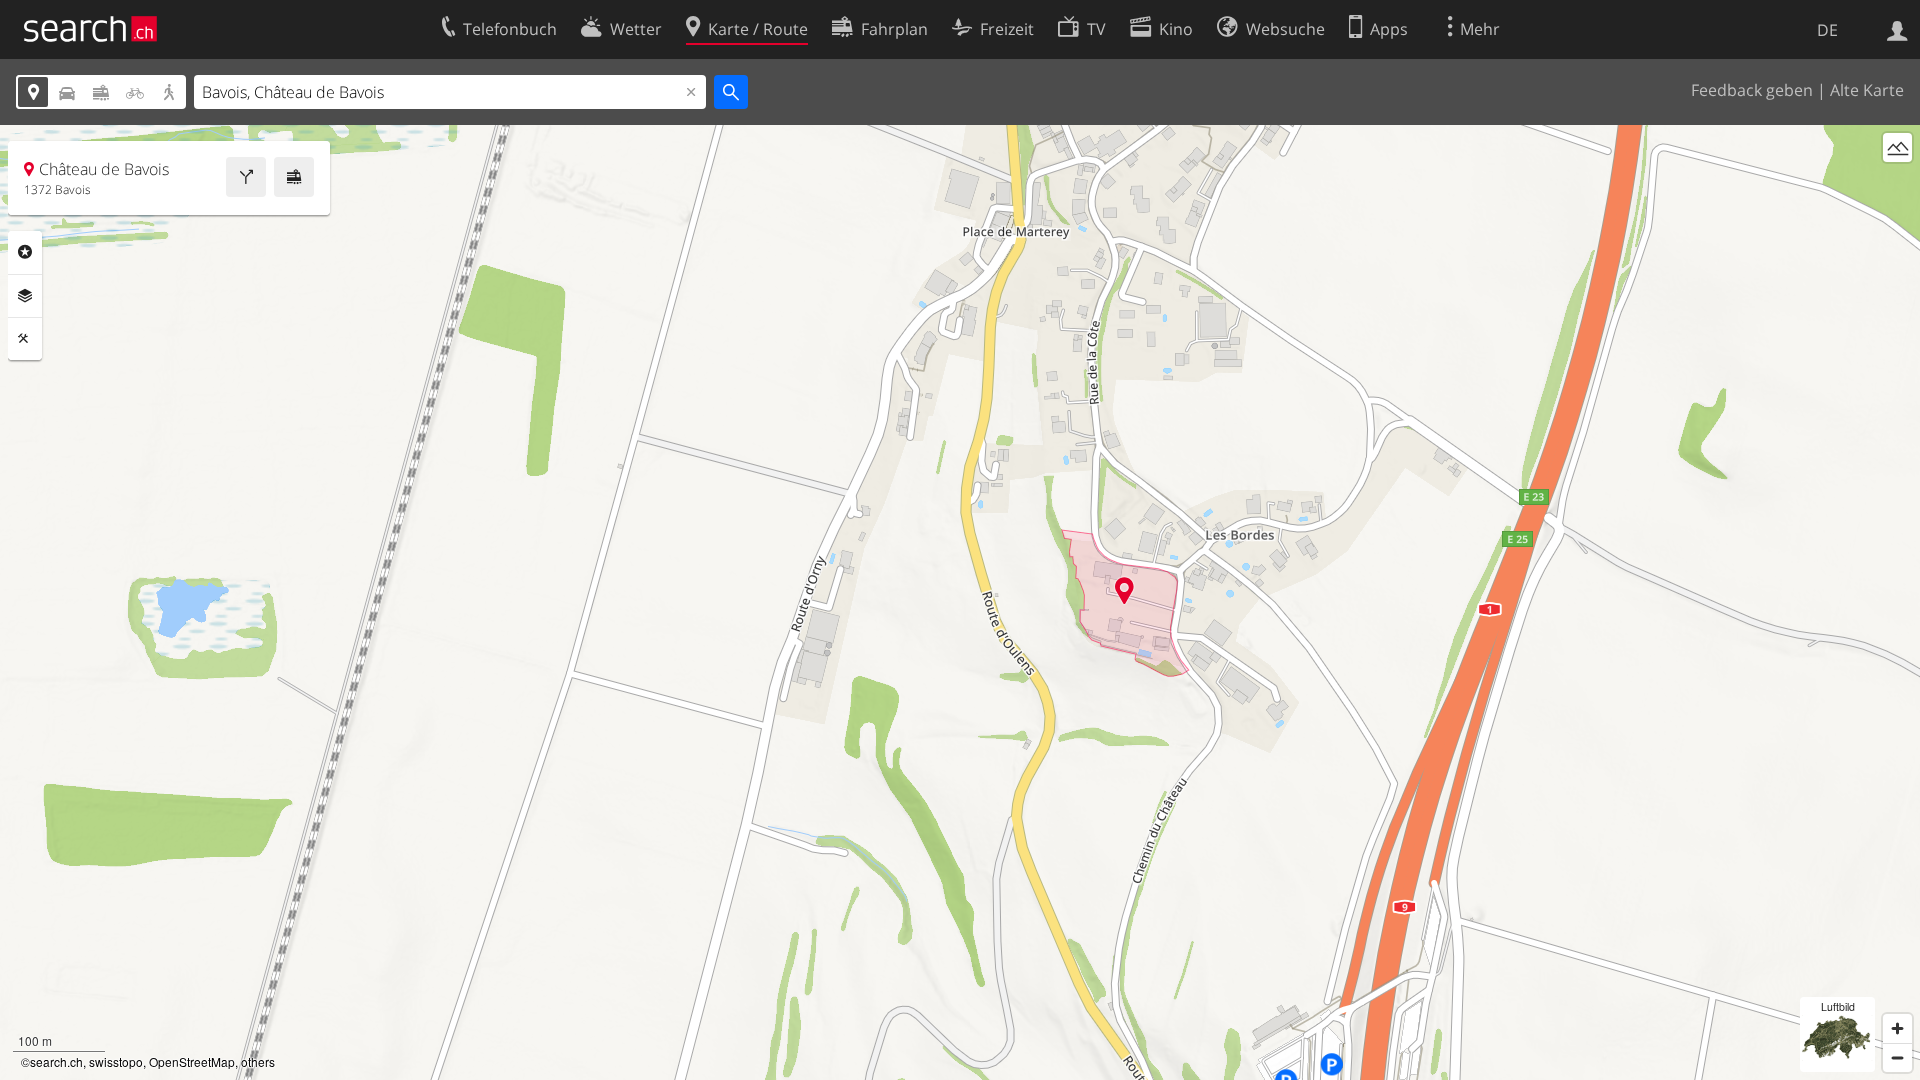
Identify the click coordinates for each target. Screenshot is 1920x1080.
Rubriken (25, 252)
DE (1827, 30)
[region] (960, 602)
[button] (1124, 590)
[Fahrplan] (294, 177)
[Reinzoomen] (1897, 1028)
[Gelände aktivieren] (1897, 147)
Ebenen (25, 296)
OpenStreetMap (192, 1061)
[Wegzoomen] (1897, 1057)
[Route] (246, 177)
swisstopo (116, 1061)
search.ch (56, 1061)
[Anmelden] (1897, 29)
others (258, 1061)
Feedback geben (1752, 90)
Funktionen (25, 339)
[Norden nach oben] (1897, 184)
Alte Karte (1867, 90)
